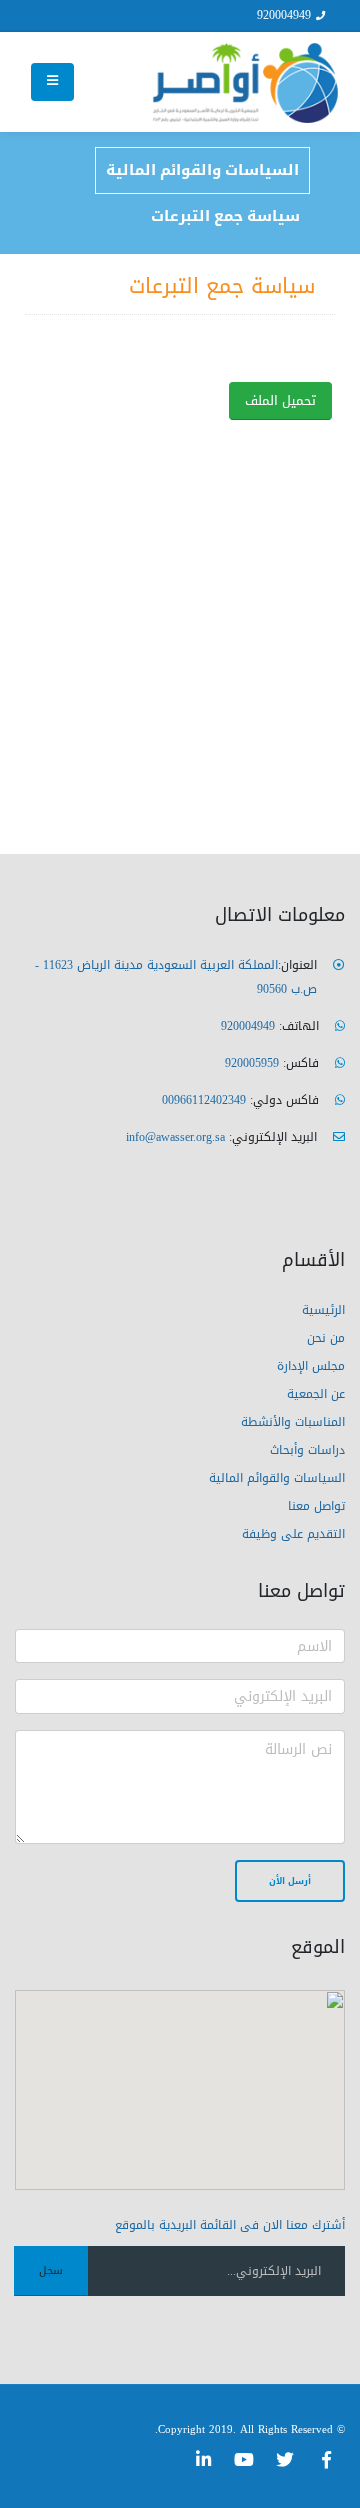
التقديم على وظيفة (293, 1534)
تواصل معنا (316, 1506)
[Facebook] (326, 2460)
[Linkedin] (203, 2460)
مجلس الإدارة (311, 1366)
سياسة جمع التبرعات (225, 216)
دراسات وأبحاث (307, 1450)
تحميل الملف (280, 401)
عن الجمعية (316, 1394)
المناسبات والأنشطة (293, 1422)
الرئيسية (323, 1310)
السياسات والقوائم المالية (202, 170)
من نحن (326, 1338)
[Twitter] (285, 2460)
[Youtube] (244, 2460)
